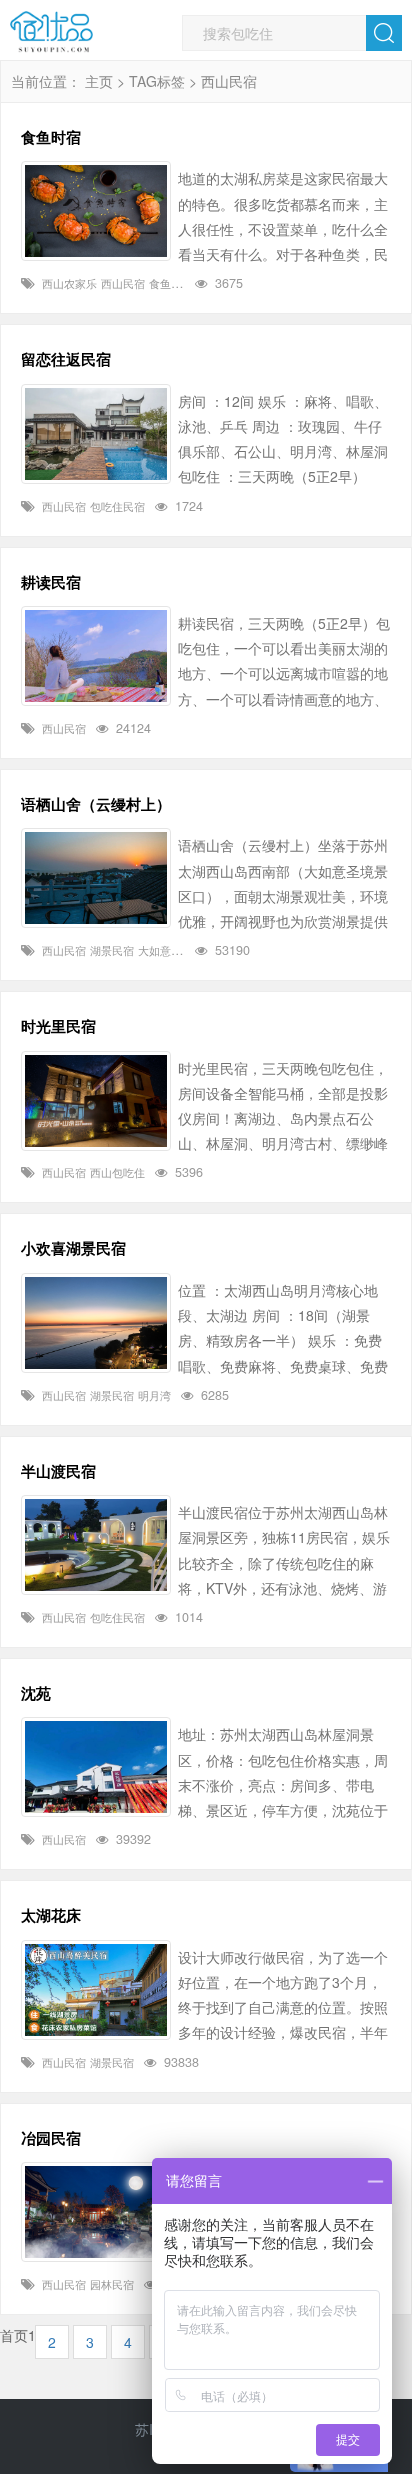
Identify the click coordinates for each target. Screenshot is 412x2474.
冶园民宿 (51, 2138)
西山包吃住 (117, 1172)
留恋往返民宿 (66, 359)
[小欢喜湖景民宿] (96, 1323)
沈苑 (36, 1693)
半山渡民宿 (58, 1471)
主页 (99, 81)
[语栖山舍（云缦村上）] (96, 878)
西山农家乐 (69, 283)
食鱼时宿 (51, 137)
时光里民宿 (58, 1026)
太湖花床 (51, 1915)
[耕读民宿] (96, 656)
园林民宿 (112, 2284)
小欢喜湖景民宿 (73, 1248)
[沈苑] (96, 1767)
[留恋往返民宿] (96, 434)
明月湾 (154, 1395)
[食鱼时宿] (96, 211)
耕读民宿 (51, 582)
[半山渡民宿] (96, 1545)
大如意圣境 (165, 950)
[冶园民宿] (96, 2212)
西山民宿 (123, 283)
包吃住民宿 (117, 506)
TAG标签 (157, 81)
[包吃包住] (51, 32)
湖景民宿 (112, 950)
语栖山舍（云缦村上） (96, 804)
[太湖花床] (96, 1990)
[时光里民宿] (96, 1101)
